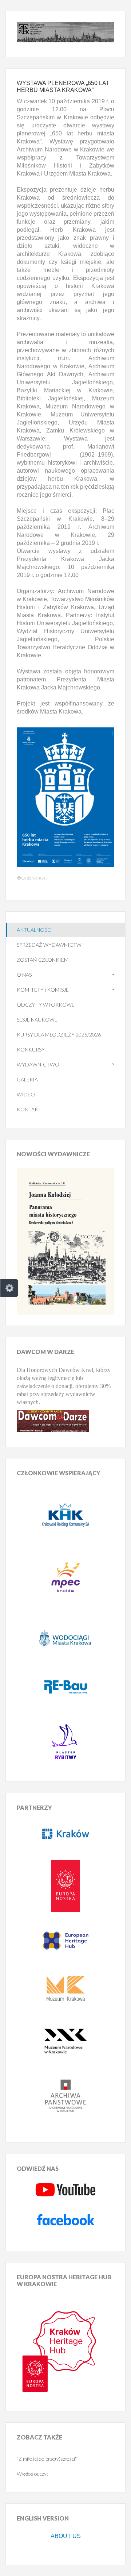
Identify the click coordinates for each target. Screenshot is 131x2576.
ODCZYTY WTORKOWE (46, 1005)
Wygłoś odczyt (33, 2474)
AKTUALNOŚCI (35, 930)
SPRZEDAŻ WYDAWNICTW (49, 945)
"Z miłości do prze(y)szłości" (47, 2459)
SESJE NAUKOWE (37, 1020)
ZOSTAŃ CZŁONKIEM (43, 960)
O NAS (24, 975)
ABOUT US (66, 2536)
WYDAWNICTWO (38, 1064)
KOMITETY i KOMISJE (43, 990)
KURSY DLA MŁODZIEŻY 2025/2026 (59, 1035)
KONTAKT (29, 1109)
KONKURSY (31, 1049)
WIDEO (26, 1094)
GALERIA (27, 1079)
